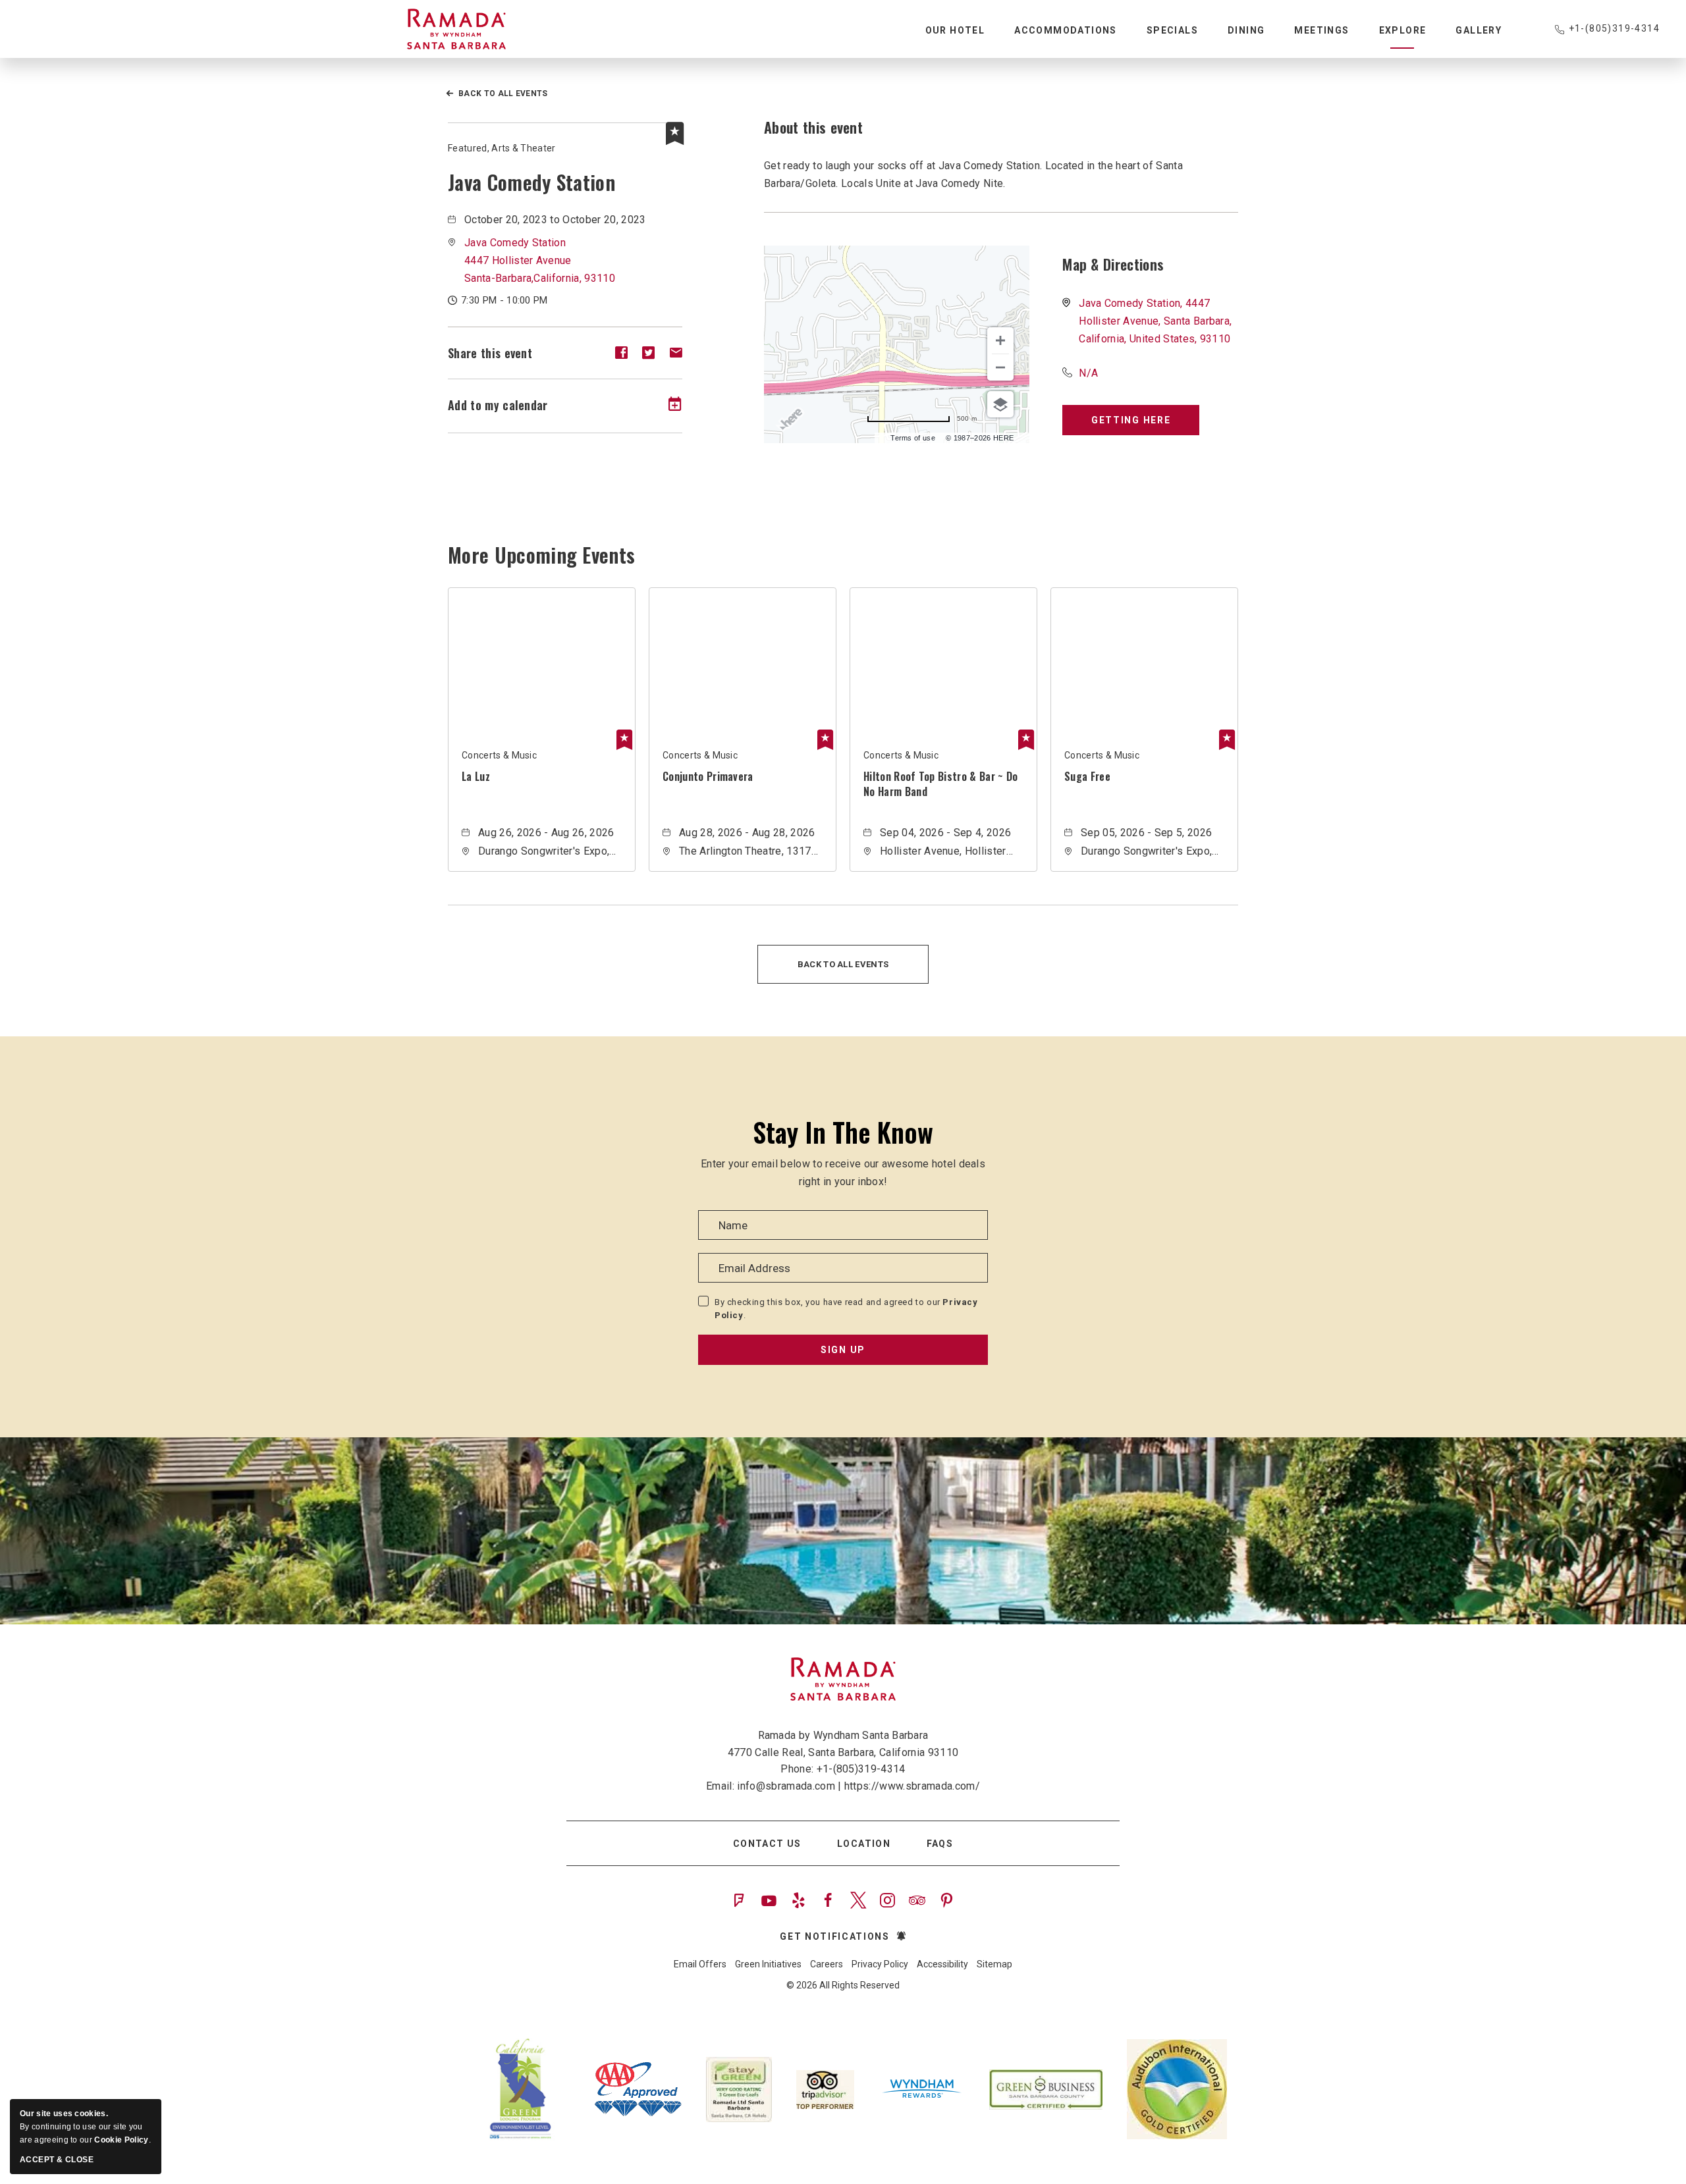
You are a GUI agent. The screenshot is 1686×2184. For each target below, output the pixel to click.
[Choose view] (1000, 404)
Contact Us (767, 1844)
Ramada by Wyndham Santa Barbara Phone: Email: (843, 1761)
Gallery (1479, 30)
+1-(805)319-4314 (1614, 28)
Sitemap (994, 1964)
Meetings (1321, 30)
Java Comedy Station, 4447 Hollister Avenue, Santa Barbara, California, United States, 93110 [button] (1155, 321)
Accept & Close (57, 2160)
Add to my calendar (498, 405)
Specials (1172, 30)
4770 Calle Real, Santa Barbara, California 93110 (843, 1752)
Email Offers (700, 1964)
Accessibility (942, 1964)
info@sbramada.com (786, 1786)
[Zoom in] (1000, 340)
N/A (1088, 373)
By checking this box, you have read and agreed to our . (846, 1309)
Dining (1246, 30)
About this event (813, 127)
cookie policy (121, 2140)
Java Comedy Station (531, 182)
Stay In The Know (843, 1132)
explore (1403, 30)
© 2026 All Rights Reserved (843, 1985)
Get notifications (835, 1936)
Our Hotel (955, 30)
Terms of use (913, 438)
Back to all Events (503, 93)
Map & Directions (1113, 264)
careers (827, 1964)
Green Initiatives (768, 1964)
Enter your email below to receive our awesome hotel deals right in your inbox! (843, 1173)
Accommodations (1066, 30)
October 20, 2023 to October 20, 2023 (555, 220)
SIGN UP (843, 1350)
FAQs (940, 1844)
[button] (540, 260)
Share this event (490, 353)
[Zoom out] (1000, 367)
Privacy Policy (880, 1964)
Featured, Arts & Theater (502, 148)
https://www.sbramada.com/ (912, 1786)
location (864, 1844)
